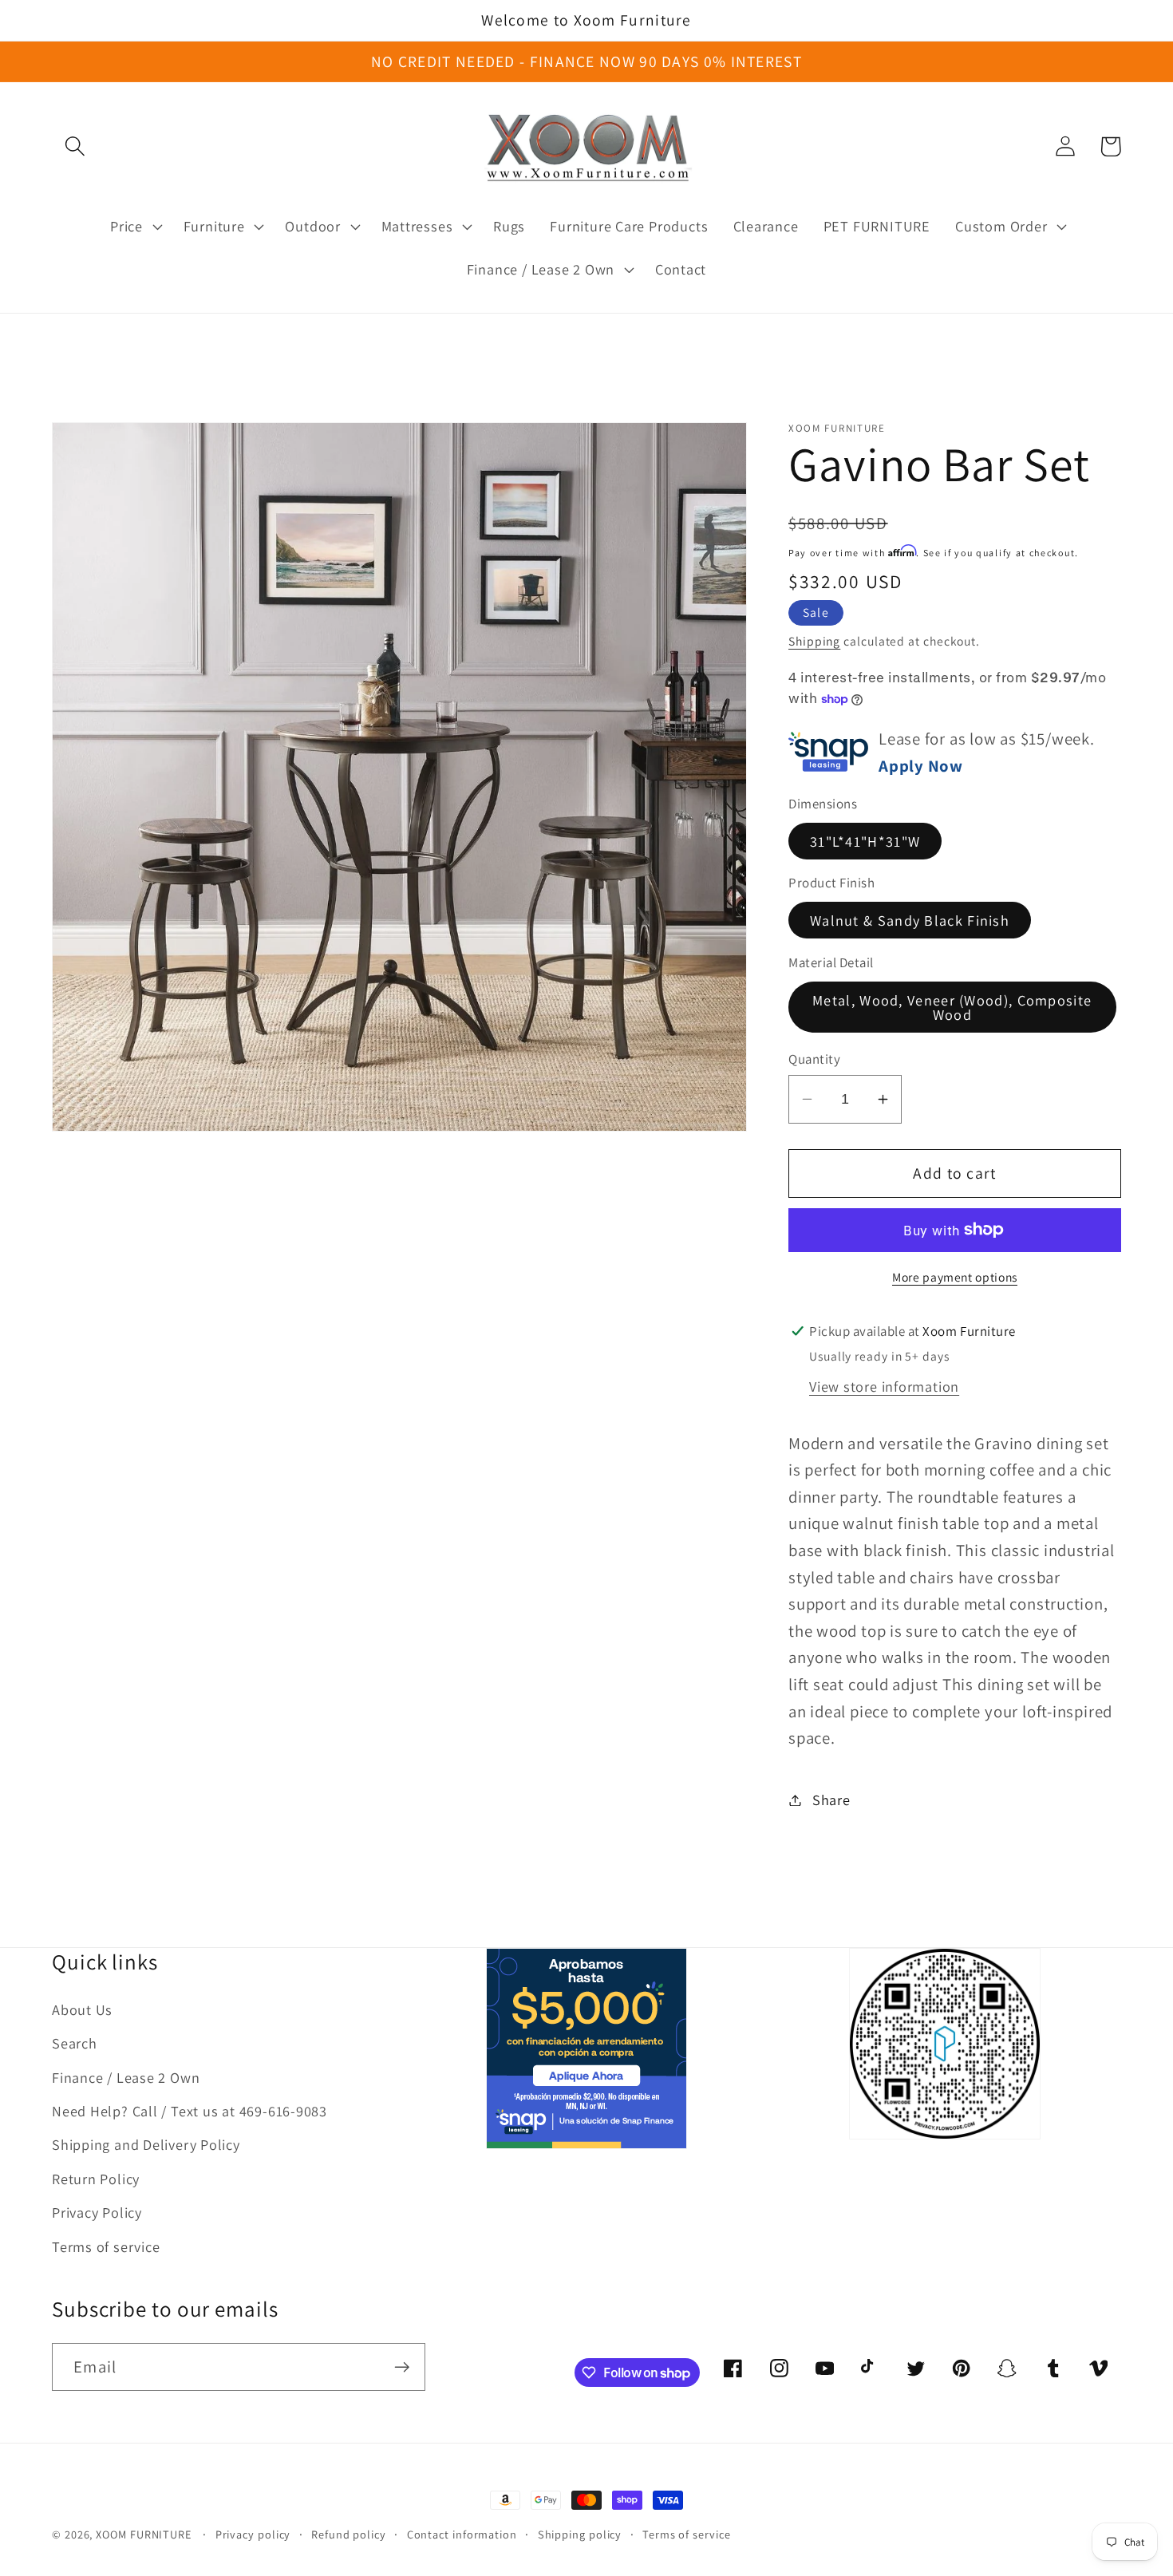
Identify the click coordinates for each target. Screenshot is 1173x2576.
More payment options (955, 1276)
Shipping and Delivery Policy (146, 2144)
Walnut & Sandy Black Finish (910, 920)
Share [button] (831, 1800)
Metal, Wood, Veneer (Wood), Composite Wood (952, 1006)
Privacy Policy (97, 2212)
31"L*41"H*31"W (865, 840)
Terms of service (106, 2246)
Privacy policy (253, 2534)
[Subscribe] (402, 2367)
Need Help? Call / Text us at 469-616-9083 (190, 2111)
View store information (884, 1385)
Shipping (814, 641)
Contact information (462, 2534)
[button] (75, 146)
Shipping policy (580, 2534)
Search (75, 2043)
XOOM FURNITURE (144, 2534)
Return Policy (96, 2179)
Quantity (814, 1059)
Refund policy (349, 2534)
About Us (82, 2009)
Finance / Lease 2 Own (126, 2077)
